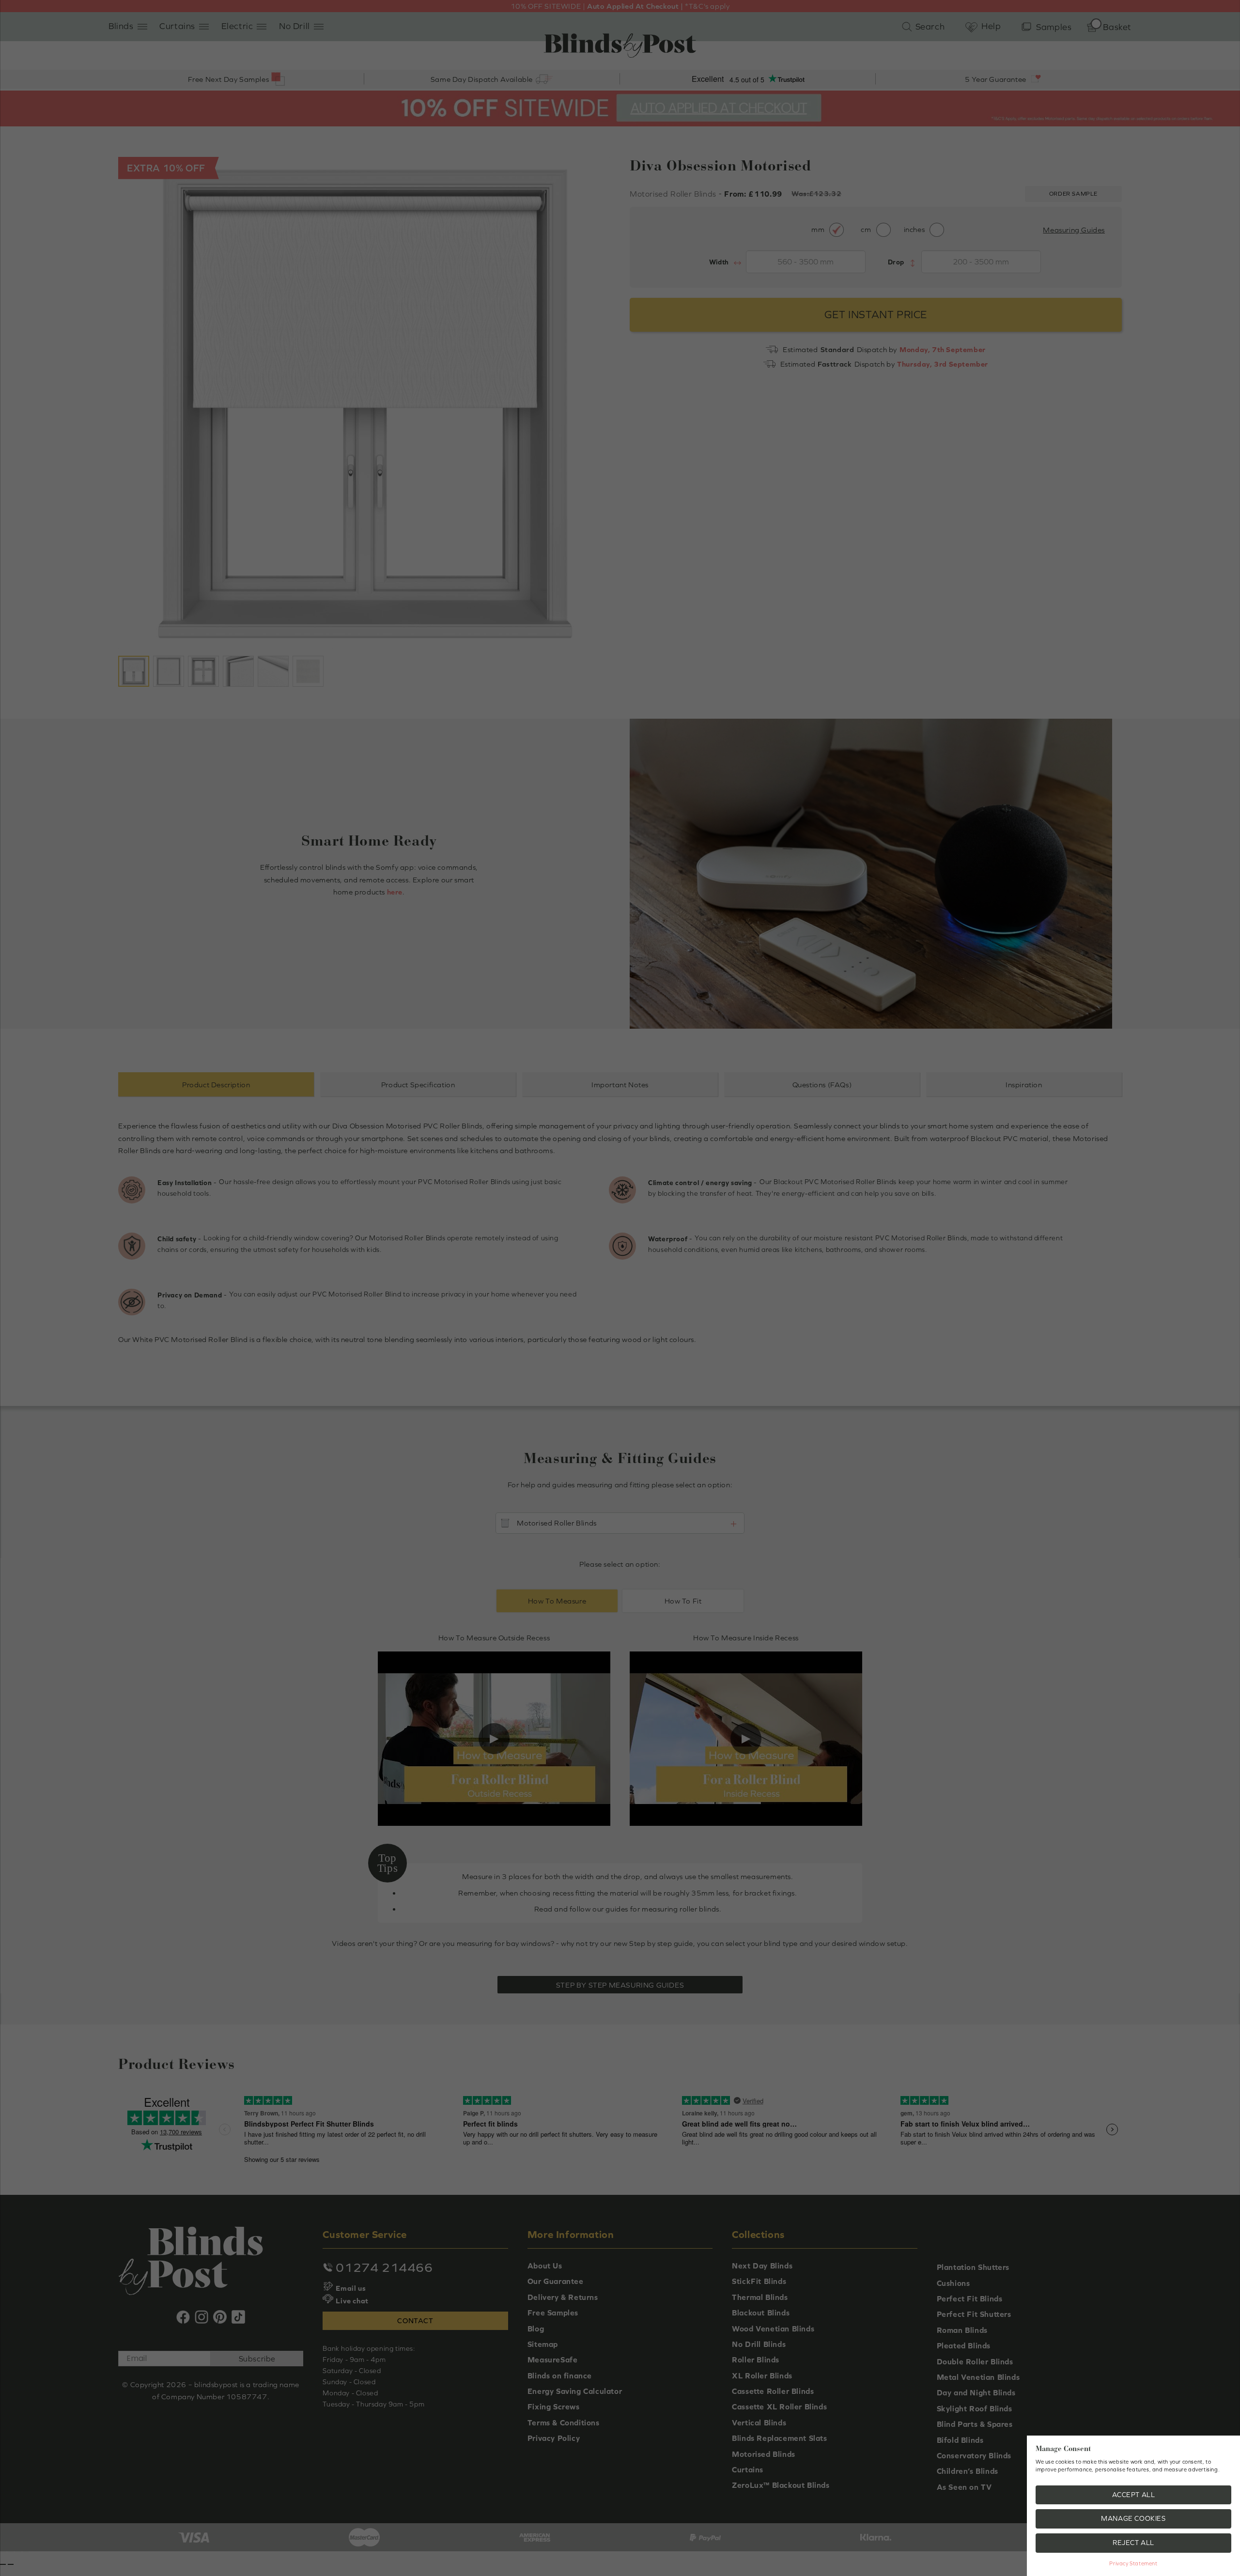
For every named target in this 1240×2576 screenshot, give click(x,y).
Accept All (1134, 2495)
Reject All (1133, 2543)
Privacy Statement (1133, 2563)
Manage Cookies (1133, 2518)
